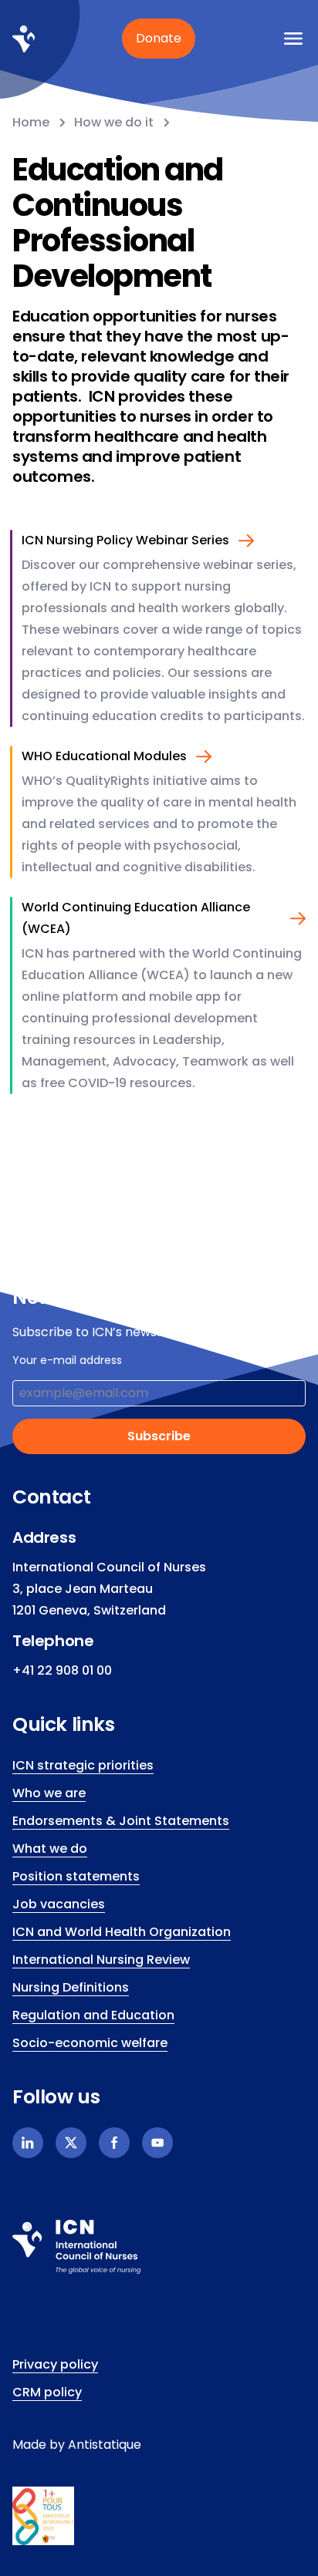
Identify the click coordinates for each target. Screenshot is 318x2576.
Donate (159, 38)
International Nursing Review (101, 1960)
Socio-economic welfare (90, 2043)
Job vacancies (59, 1904)
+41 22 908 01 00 (62, 1670)
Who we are (49, 1793)
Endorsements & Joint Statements (121, 1821)
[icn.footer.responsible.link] (159, 2516)
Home (31, 122)
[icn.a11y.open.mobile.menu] (293, 39)
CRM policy (47, 2392)
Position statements (76, 1876)
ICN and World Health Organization (122, 1932)
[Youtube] (157, 2143)
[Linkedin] (28, 2143)
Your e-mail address (67, 1360)
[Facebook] (114, 2143)
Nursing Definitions (71, 1987)
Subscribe (159, 1436)
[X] (71, 2143)
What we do (50, 1849)
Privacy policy (55, 2364)
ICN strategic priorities (83, 1765)
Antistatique (105, 2445)
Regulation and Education (93, 2015)
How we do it (114, 122)
